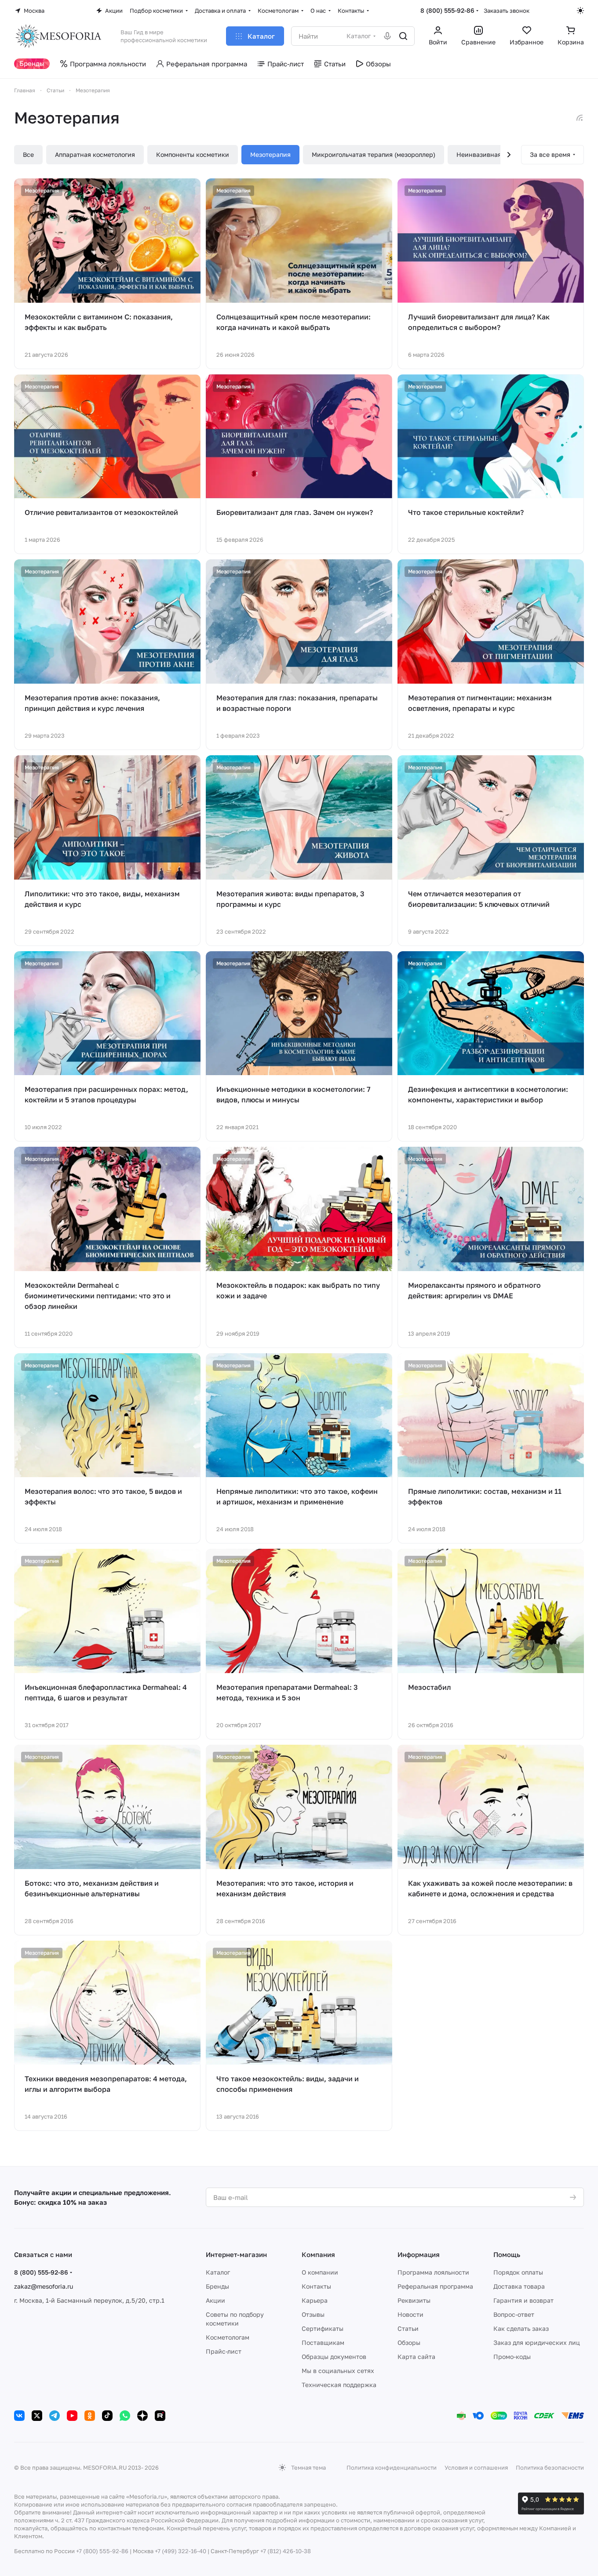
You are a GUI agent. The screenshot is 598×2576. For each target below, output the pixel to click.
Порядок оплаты (518, 2272)
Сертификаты (323, 2328)
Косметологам (228, 2337)
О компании (320, 2272)
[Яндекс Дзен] (142, 2416)
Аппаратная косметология (95, 154)
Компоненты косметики (193, 154)
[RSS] (580, 118)
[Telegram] (55, 2416)
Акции (215, 2300)
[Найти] (403, 36)
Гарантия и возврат (523, 2300)
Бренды (217, 2286)
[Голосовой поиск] (387, 36)
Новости (410, 2314)
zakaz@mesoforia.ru (44, 2286)
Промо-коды (512, 2357)
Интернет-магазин (236, 2254)
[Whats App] (125, 2416)
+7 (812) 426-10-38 (286, 2551)
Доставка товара (519, 2286)
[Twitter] (37, 2416)
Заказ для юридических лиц (537, 2342)
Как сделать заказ (521, 2328)
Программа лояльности (433, 2272)
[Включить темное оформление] (580, 11)
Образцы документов (334, 2357)
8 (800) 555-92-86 (447, 10)
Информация (419, 2254)
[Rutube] (160, 2416)
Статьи (408, 2328)
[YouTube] (72, 2416)
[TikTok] (107, 2416)
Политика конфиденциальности (392, 2467)
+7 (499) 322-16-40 (180, 2551)
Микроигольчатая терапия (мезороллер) (374, 154)
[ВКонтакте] (19, 2416)
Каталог (218, 2272)
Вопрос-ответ (514, 2314)
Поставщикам (323, 2342)
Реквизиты (414, 2300)
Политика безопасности (550, 2467)
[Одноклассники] (90, 2416)
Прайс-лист (224, 2351)
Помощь (507, 2254)
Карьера (315, 2300)
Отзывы (313, 2314)
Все (28, 154)
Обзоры (409, 2342)
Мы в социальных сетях (338, 2371)
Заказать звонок (507, 11)
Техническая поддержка (339, 2385)
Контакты (316, 2286)
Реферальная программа (435, 2286)
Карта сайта (416, 2357)
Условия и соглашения (476, 2467)
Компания (318, 2254)
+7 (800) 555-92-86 (102, 2551)
